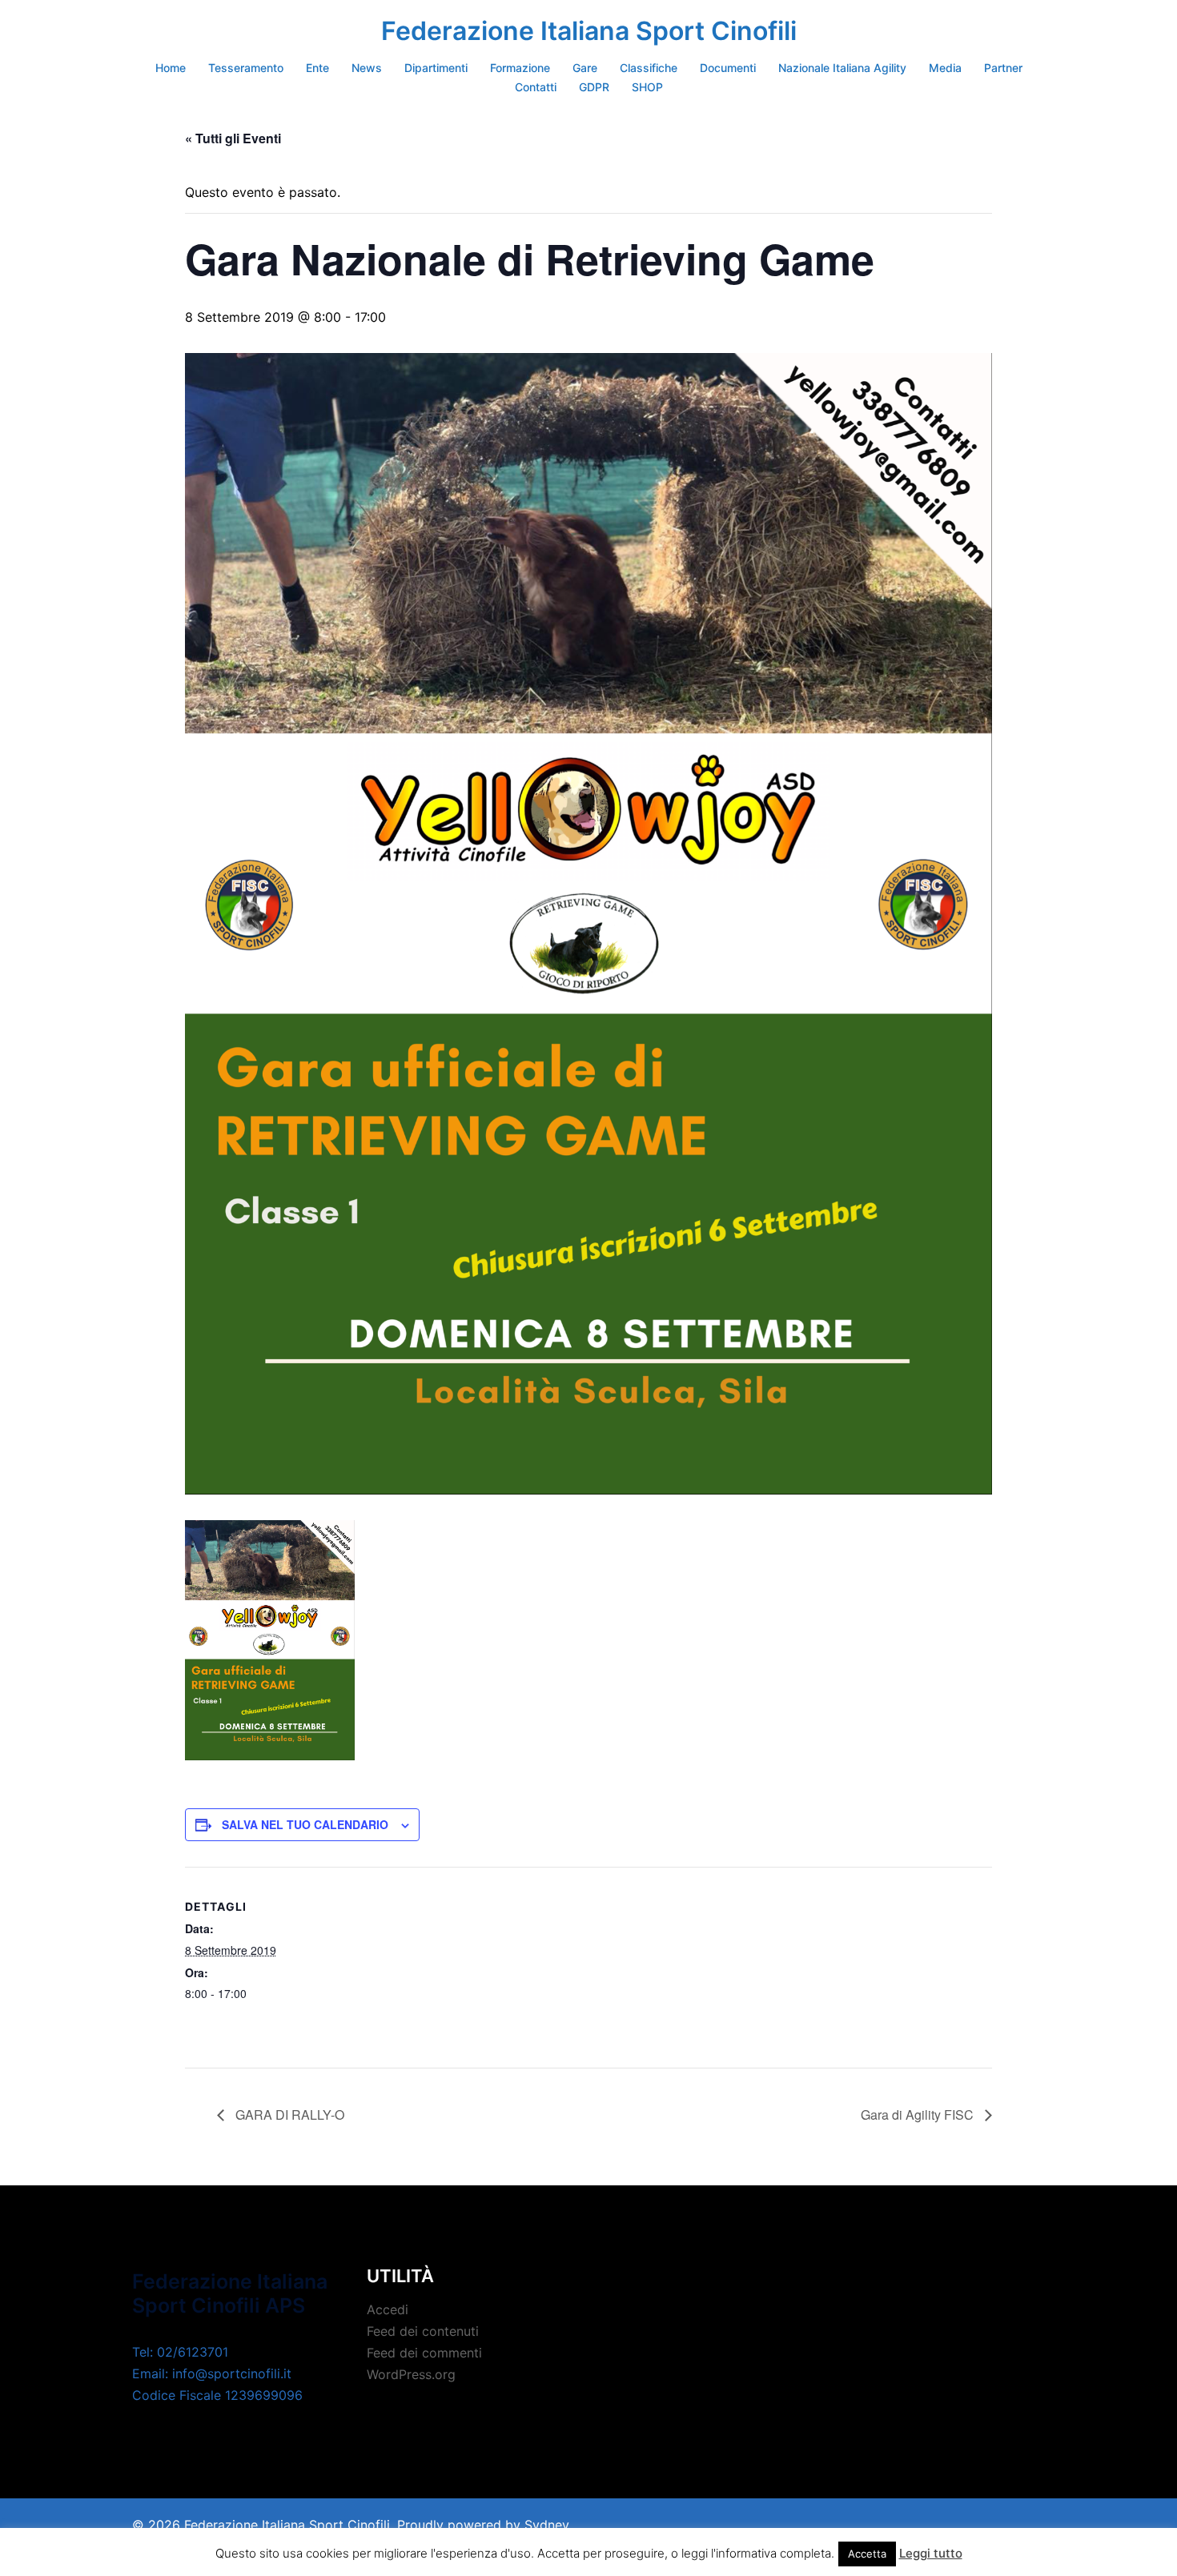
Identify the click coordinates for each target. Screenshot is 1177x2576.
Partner (1003, 68)
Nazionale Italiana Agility (842, 68)
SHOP (647, 87)
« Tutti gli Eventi (233, 138)
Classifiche (649, 68)
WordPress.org (411, 2374)
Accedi (388, 2309)
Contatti (536, 87)
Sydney (547, 2525)
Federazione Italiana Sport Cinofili (589, 31)
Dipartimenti (436, 68)
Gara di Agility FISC (919, 2115)
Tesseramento (246, 68)
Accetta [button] (867, 2554)
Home (171, 68)
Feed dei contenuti (423, 2331)
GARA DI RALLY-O (288, 2115)
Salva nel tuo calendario (305, 1824)
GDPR (594, 87)
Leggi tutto (931, 2553)
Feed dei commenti (424, 2353)
